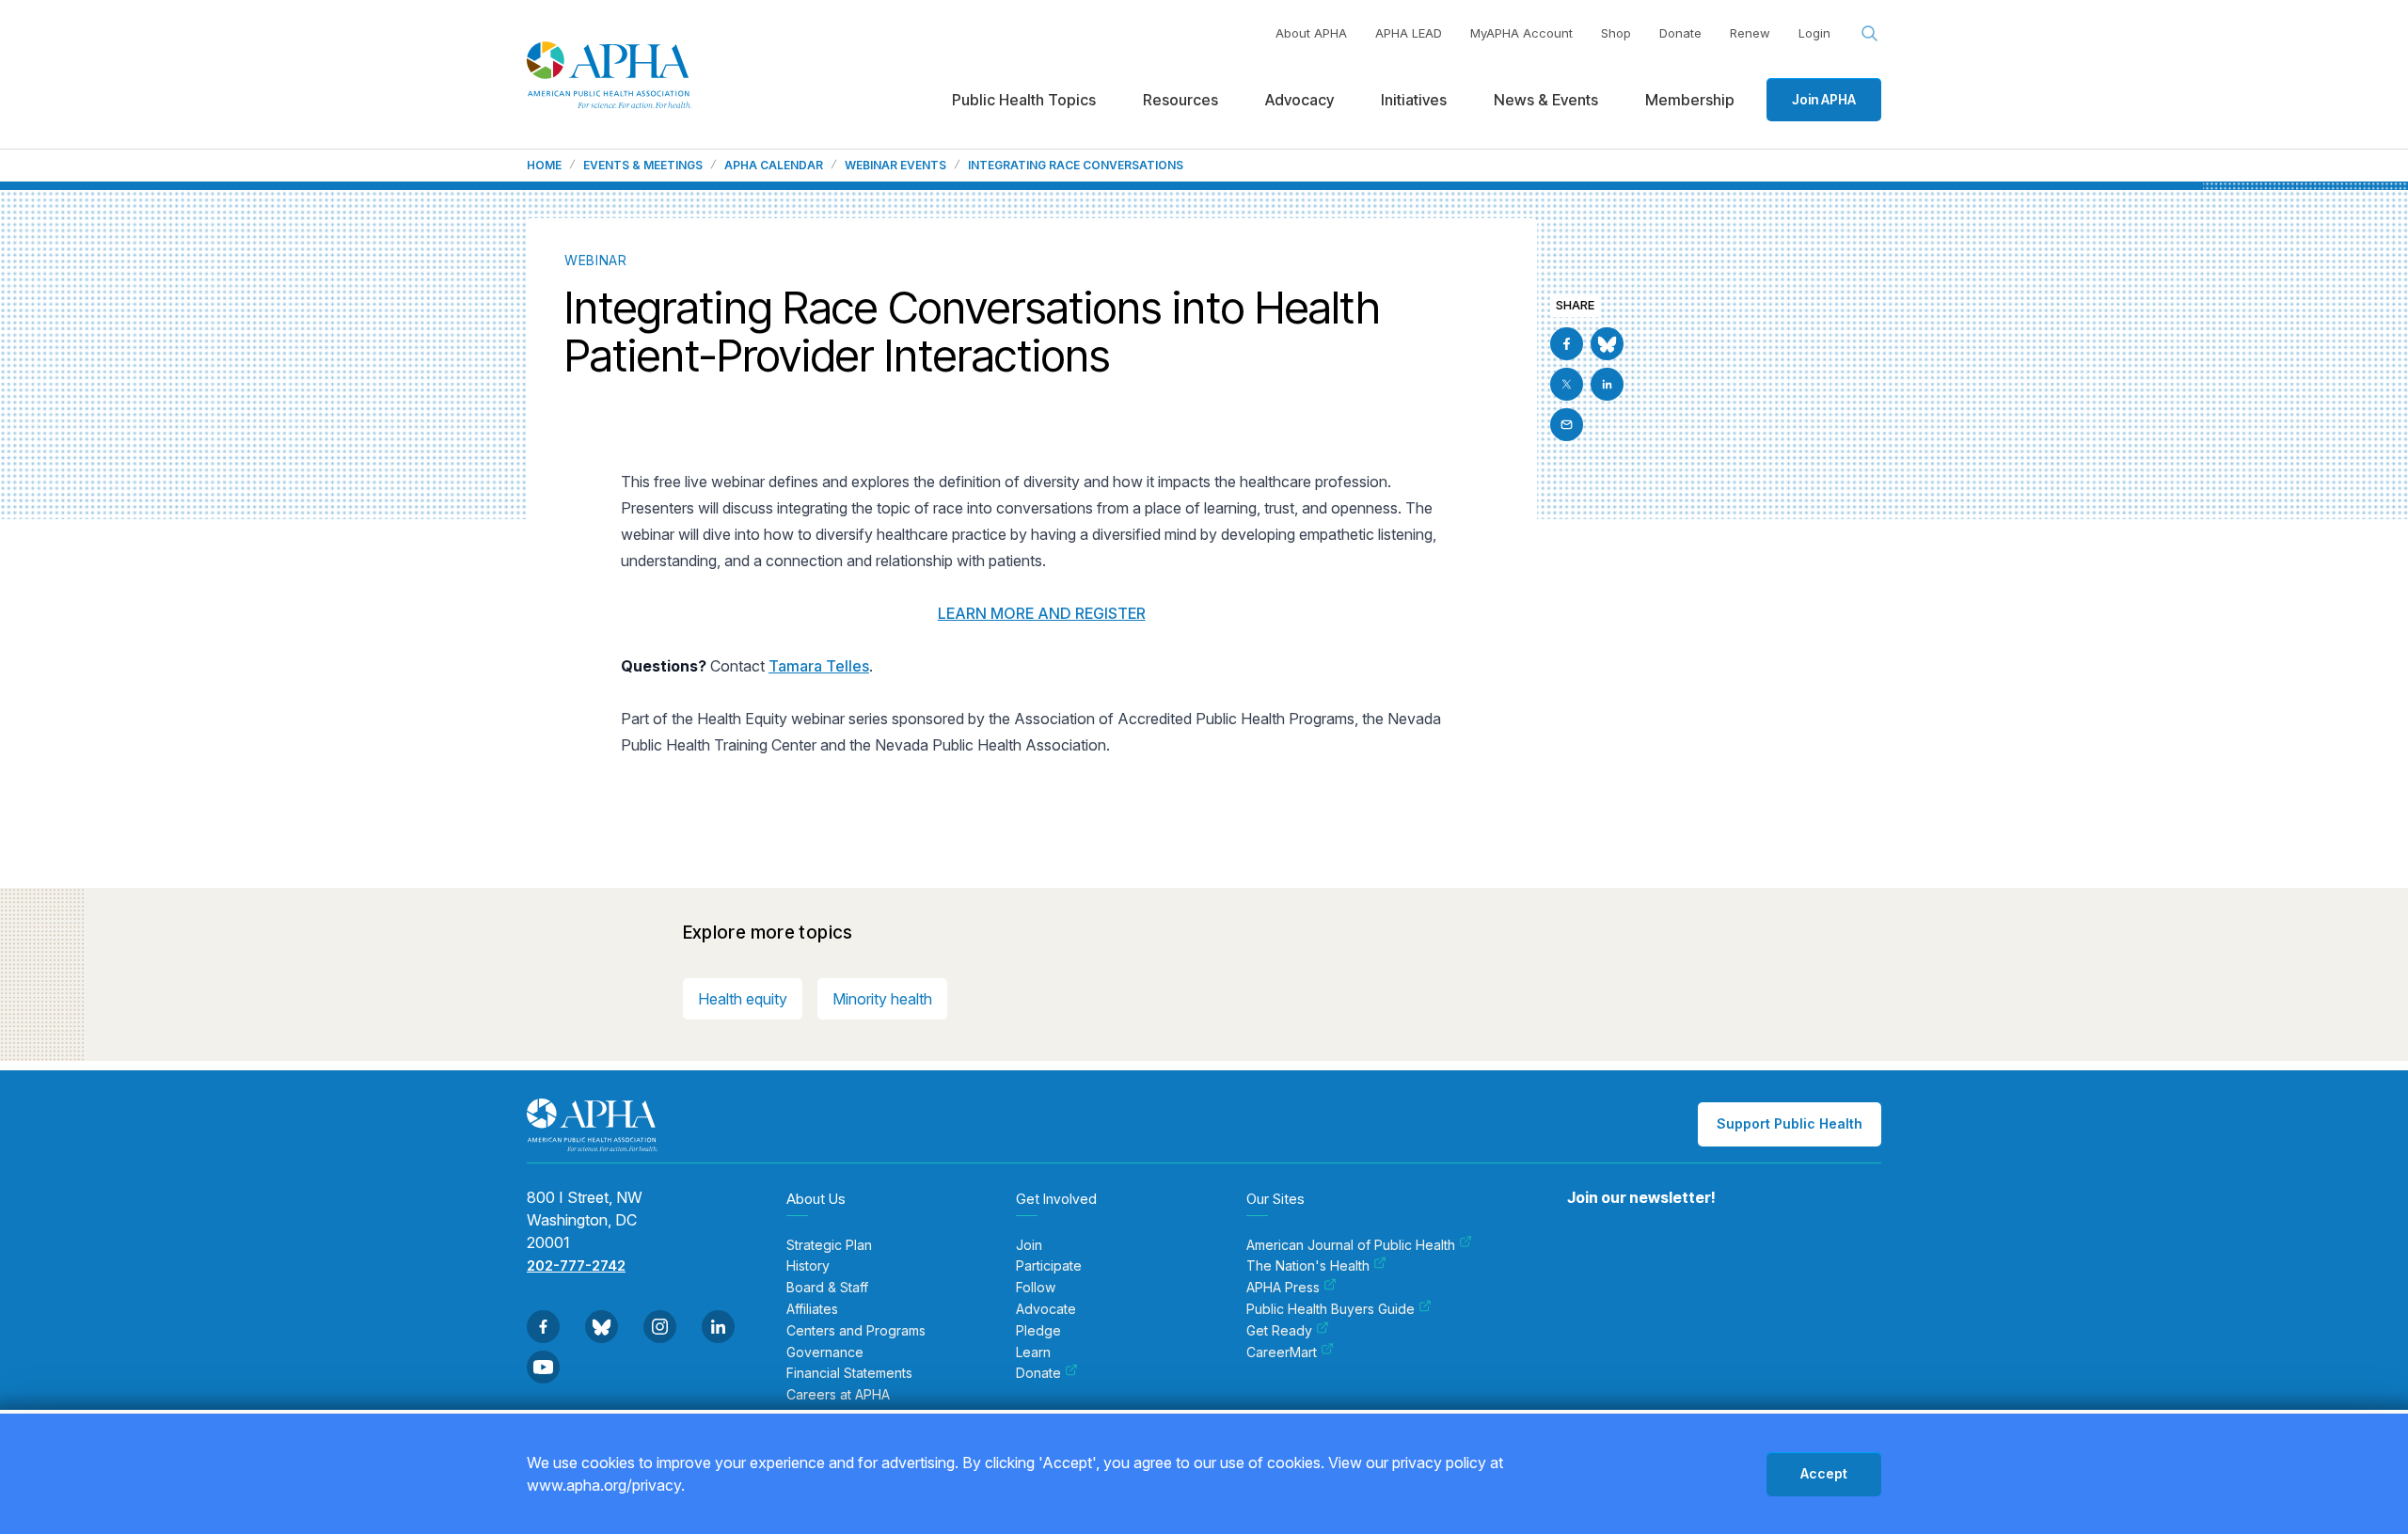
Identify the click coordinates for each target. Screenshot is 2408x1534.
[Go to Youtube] (543, 1367)
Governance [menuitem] (825, 1352)
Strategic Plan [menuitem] (829, 1245)
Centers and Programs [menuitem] (856, 1331)
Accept (1824, 1473)
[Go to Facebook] (1567, 344)
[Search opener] (1870, 34)
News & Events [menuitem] (1546, 100)
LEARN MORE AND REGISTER (1042, 613)
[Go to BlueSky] (1607, 344)
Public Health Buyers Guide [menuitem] (1331, 1309)
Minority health (882, 999)
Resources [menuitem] (1180, 100)
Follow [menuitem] (1036, 1288)
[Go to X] (1567, 384)
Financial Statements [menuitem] (849, 1373)
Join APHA (1824, 99)
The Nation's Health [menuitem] (1308, 1266)
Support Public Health (1790, 1123)
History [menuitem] (808, 1266)
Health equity (743, 999)
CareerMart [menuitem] (1282, 1352)
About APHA (1311, 33)
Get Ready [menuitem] (1279, 1331)
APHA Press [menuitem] (1283, 1288)
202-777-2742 (576, 1265)
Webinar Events (895, 166)
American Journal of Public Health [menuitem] (1351, 1245)
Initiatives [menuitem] (1414, 100)
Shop (1616, 33)
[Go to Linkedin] (1607, 384)
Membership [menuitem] (1690, 100)
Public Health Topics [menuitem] (1024, 100)
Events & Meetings (643, 166)
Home (544, 166)
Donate (1680, 33)
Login (1814, 33)
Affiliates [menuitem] (812, 1309)
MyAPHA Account (1521, 33)
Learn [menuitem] (1033, 1352)
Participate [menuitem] (1049, 1266)
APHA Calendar (774, 166)
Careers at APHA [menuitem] (838, 1395)
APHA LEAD (1409, 33)
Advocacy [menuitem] (1299, 100)
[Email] (1567, 425)
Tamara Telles (819, 666)
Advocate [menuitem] (1046, 1309)
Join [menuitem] (1029, 1245)
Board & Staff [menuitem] (827, 1288)
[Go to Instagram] (660, 1327)
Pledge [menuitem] (1038, 1331)
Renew (1750, 33)
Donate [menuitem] (1038, 1373)
